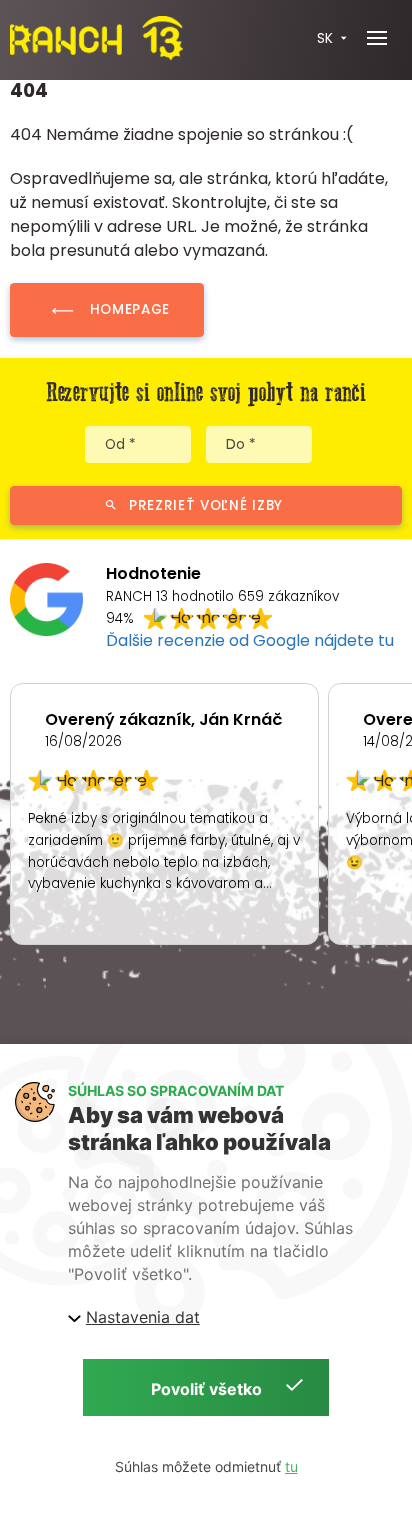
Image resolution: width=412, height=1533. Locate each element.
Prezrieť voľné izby (206, 505)
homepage (130, 309)
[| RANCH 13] (96, 38)
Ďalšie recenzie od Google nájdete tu (250, 640)
